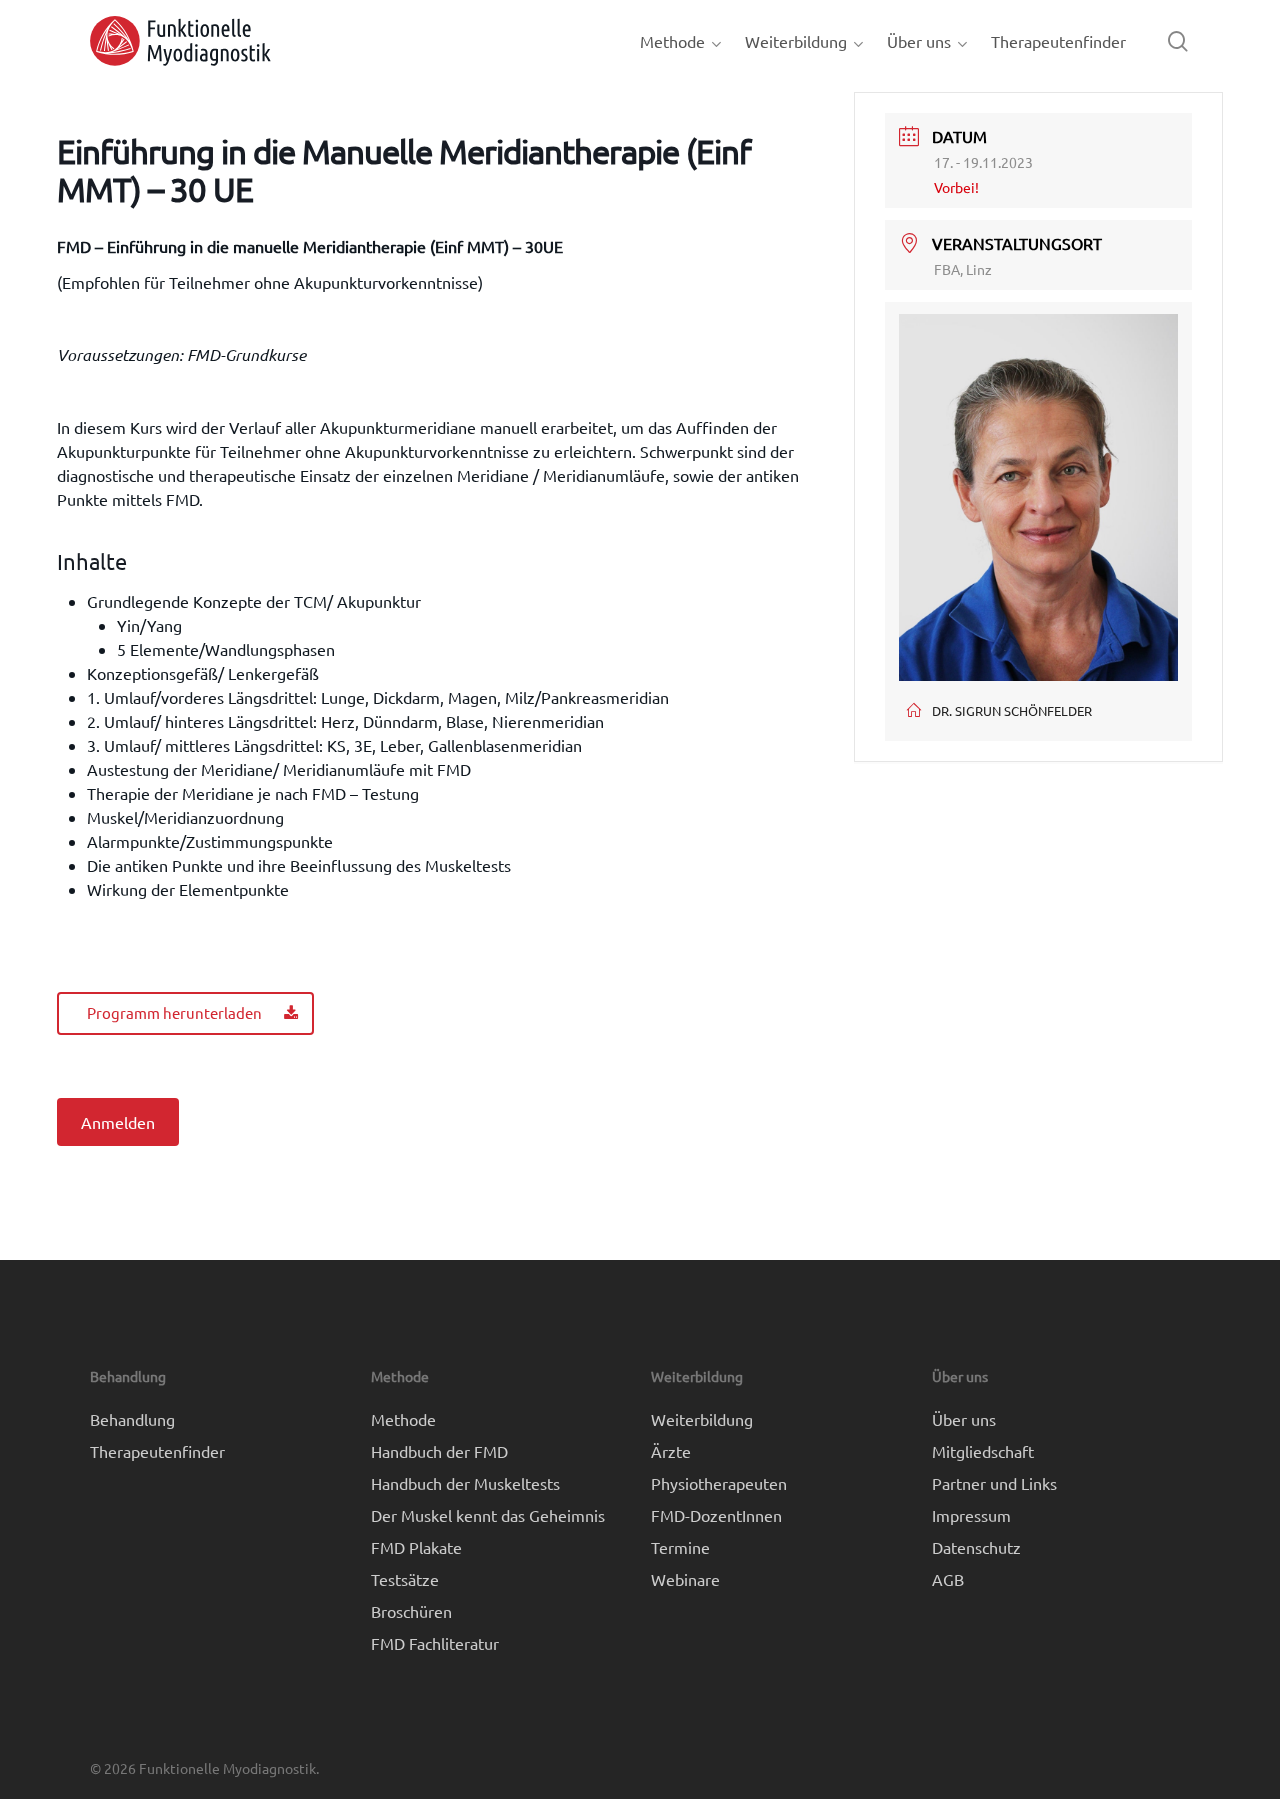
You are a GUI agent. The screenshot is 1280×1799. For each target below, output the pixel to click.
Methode (403, 1419)
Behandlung (132, 1419)
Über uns (964, 1419)
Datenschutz (976, 1547)
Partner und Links (994, 1483)
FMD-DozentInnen (716, 1515)
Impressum (971, 1515)
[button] (185, 1013)
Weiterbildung (702, 1419)
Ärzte (671, 1451)
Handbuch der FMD (439, 1451)
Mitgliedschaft (983, 1451)
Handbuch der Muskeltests (465, 1483)
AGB (948, 1579)
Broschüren (411, 1611)
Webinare (685, 1579)
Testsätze (405, 1579)
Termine (680, 1547)
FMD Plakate (416, 1547)
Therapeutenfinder (157, 1451)
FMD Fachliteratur (435, 1643)
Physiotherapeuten (719, 1483)
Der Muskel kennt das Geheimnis (488, 1515)
